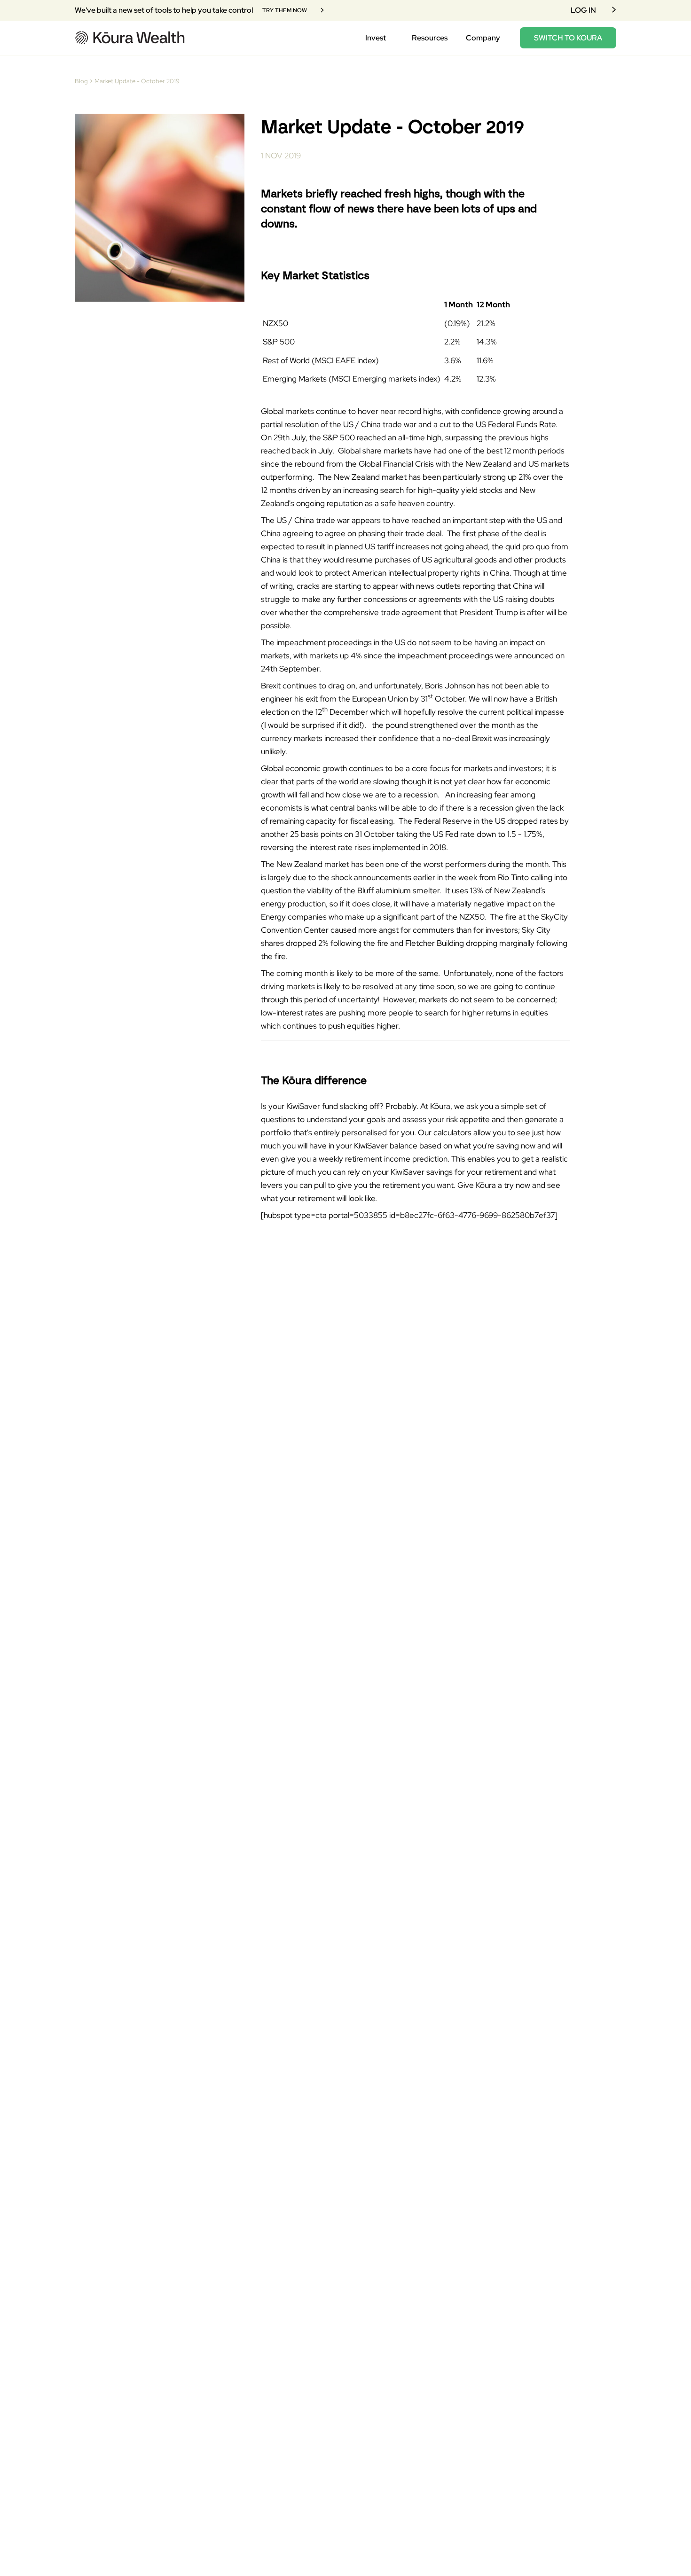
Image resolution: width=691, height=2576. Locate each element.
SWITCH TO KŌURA (568, 38)
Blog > (84, 81)
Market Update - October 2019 (137, 81)
